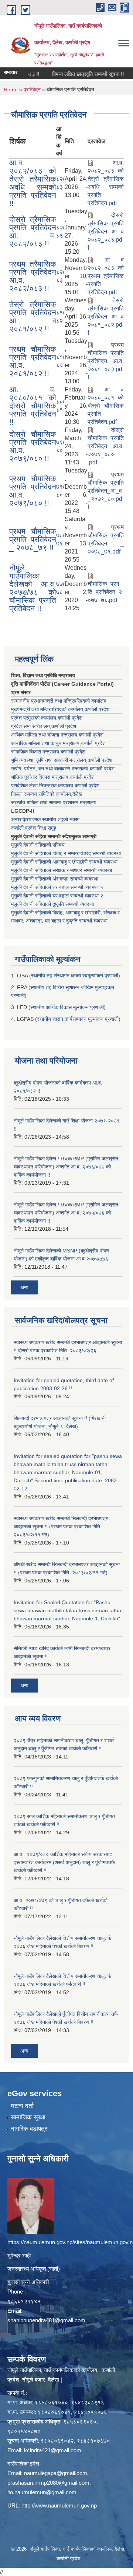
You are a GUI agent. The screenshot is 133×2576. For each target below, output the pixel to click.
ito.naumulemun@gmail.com (42, 2492)
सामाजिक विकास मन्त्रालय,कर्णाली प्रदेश (48, 752)
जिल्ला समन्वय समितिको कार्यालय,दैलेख (47, 794)
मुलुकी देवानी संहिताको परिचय (38, 845)
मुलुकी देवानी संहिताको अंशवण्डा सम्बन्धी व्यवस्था (55, 879)
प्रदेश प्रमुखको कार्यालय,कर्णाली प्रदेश (47, 718)
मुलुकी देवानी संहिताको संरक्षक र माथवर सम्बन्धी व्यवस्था (62, 870)
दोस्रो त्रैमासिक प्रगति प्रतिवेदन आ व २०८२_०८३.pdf (106, 231)
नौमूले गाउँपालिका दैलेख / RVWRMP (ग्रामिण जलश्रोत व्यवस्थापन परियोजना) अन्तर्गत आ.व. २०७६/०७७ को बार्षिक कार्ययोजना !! (66, 1167)
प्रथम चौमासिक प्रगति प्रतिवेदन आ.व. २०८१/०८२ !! (33, 361)
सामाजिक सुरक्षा (28, 2117)
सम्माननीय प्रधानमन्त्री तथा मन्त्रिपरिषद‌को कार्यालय (59, 701)
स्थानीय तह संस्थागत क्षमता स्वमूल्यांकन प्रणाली (75, 976)
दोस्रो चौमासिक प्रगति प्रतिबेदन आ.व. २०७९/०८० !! (33, 446)
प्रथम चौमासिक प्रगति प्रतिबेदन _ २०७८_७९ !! (33, 539)
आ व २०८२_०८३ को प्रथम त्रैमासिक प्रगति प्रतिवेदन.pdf (106, 276)
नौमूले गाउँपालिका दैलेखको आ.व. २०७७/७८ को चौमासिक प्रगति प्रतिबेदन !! (33, 588)
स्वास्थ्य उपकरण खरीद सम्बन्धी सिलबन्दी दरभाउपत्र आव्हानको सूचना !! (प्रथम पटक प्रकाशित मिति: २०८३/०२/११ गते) (61, 1526)
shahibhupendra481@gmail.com (46, 2320)
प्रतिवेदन (32, 89)
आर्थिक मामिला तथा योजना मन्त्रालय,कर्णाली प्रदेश (57, 735)
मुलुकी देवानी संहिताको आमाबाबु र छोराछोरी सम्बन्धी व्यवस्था (64, 862)
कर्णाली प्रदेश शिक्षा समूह (34, 828)
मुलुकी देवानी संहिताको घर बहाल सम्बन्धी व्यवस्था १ (57, 887)
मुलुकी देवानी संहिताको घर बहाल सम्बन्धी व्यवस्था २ (57, 896)
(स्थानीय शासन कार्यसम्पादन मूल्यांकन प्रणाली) (78, 1019)
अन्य (24, 1287)
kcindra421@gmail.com (53, 2450)
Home (11, 89)
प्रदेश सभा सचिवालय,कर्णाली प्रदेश (44, 726)
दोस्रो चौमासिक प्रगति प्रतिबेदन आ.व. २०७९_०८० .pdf (106, 446)
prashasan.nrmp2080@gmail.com (48, 2483)
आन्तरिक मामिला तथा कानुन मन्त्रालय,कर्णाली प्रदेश (58, 743)
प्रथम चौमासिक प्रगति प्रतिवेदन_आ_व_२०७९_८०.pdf (106, 491)
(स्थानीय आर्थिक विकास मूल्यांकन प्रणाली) (67, 1007)
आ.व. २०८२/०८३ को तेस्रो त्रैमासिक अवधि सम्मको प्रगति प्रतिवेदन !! (33, 183)
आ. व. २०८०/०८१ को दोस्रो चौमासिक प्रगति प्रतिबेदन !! (33, 406)
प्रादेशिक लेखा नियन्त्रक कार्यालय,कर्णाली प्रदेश (55, 786)
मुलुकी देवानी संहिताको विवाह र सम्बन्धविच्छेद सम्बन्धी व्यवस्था (66, 853)
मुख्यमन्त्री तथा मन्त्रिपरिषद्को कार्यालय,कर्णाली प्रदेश (60, 709)
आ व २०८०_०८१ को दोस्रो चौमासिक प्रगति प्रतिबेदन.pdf (106, 406)
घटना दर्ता (22, 2106)
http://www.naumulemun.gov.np (59, 2505)
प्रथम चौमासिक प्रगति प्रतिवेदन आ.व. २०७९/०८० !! (33, 491)
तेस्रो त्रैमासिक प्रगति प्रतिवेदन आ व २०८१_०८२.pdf (106, 317)
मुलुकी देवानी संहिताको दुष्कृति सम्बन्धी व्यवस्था (52, 904)
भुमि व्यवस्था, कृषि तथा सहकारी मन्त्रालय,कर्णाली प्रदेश (62, 760)
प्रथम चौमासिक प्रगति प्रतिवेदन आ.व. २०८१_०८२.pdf (106, 361)
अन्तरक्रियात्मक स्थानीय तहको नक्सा (45, 819)
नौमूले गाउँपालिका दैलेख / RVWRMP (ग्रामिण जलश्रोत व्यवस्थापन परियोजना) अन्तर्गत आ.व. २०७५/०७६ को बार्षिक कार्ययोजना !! (66, 1213)
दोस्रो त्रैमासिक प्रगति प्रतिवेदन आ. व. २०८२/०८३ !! (33, 231)
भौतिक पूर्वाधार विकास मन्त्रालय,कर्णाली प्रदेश (53, 777)
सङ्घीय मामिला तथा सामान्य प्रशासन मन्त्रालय (54, 802)
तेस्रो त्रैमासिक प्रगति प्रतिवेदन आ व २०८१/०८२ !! (33, 317)
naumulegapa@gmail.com (56, 2473)
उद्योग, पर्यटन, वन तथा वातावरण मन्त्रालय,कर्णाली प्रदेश (63, 769)
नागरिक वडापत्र (29, 2129)
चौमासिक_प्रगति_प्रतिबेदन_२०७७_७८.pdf (105, 592)
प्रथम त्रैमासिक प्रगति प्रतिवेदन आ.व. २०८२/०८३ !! (33, 276)
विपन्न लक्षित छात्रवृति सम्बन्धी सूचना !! (72, 74)
